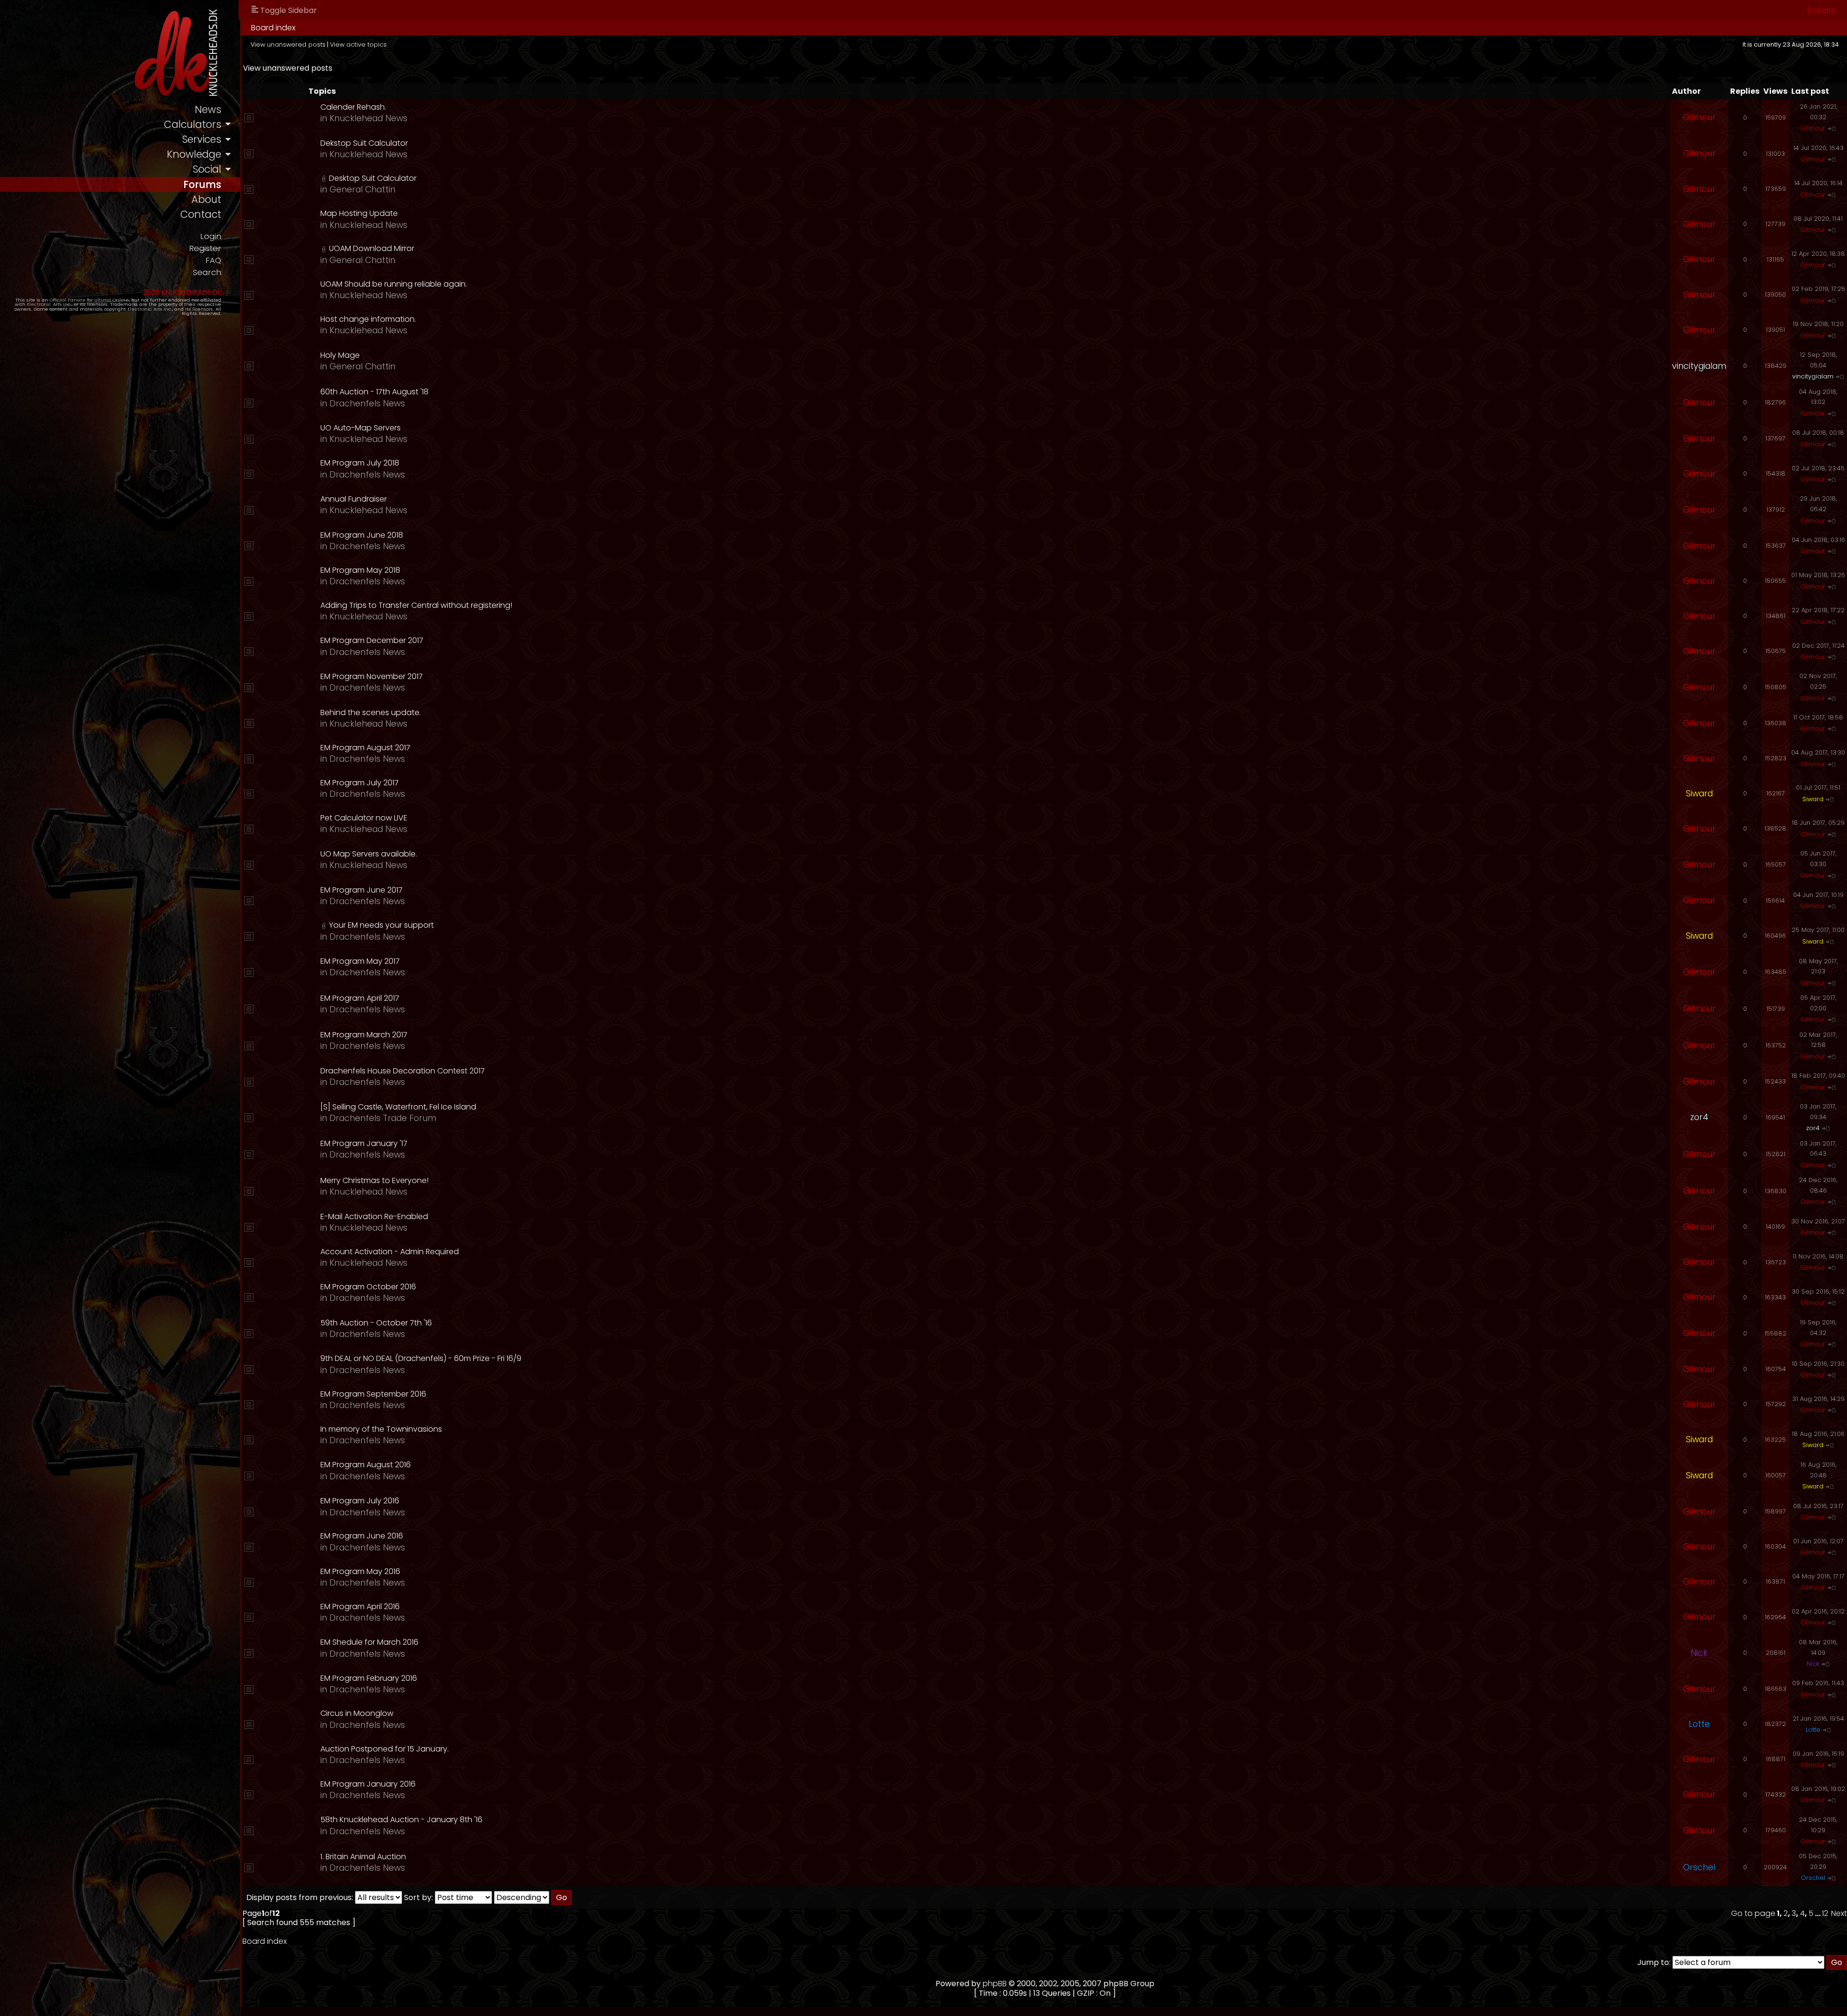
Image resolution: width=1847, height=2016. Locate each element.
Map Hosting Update (359, 213)
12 (1825, 1913)
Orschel (1699, 1867)
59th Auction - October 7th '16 (376, 1323)
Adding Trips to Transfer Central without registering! (416, 605)
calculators (193, 124)
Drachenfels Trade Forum (383, 1118)
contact (201, 214)
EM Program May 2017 (360, 961)
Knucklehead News (368, 118)
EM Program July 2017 (360, 783)
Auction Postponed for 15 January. (385, 1749)
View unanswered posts (288, 44)
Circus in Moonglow (357, 1713)
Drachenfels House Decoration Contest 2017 (403, 1071)
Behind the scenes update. (371, 712)
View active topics (358, 44)
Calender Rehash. (353, 107)
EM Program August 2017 (365, 748)
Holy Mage (340, 355)
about (206, 199)
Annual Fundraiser (354, 499)
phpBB (995, 1984)
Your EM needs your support (381, 925)
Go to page (1753, 1913)
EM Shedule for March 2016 (369, 1642)
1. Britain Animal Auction (363, 1857)
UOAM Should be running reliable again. (394, 284)
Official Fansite (68, 300)
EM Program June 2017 (361, 890)
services (202, 139)
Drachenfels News (367, 403)
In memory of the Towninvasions (381, 1429)
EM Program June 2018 (362, 535)
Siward (1699, 794)
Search (207, 272)
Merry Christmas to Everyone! (374, 1180)
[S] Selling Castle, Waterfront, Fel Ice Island (398, 1107)
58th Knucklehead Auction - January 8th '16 (401, 1820)
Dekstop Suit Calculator (364, 143)
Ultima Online (112, 300)
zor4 (1699, 1117)
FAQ (213, 260)
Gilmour (1699, 117)
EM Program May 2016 (360, 1571)
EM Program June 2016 (362, 1536)
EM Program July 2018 (360, 463)
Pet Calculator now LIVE (364, 818)
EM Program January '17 (364, 1143)
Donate (1822, 10)
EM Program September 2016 (373, 1394)
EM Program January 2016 (368, 1784)
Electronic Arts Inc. (49, 304)
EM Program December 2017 (372, 640)
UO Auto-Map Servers (361, 428)
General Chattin (362, 189)
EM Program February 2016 (369, 1678)
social (207, 169)
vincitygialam (1699, 366)
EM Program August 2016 (366, 1465)
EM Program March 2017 (364, 1035)
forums (202, 184)
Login (211, 236)
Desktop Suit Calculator (373, 178)
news (208, 109)
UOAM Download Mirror (372, 248)
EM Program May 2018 (360, 570)
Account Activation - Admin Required (390, 1252)
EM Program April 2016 (360, 1606)
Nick (1699, 1653)
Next (1839, 1913)
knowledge (194, 154)
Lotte (1699, 1724)
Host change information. (368, 319)
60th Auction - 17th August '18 (374, 392)
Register (205, 248)
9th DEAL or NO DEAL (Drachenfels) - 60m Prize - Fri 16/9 (421, 1358)
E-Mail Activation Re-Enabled (374, 1216)
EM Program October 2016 (368, 1287)
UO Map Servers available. (369, 854)
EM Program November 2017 (372, 676)
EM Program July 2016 (360, 1501)
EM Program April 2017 (360, 998)
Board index (273, 28)
